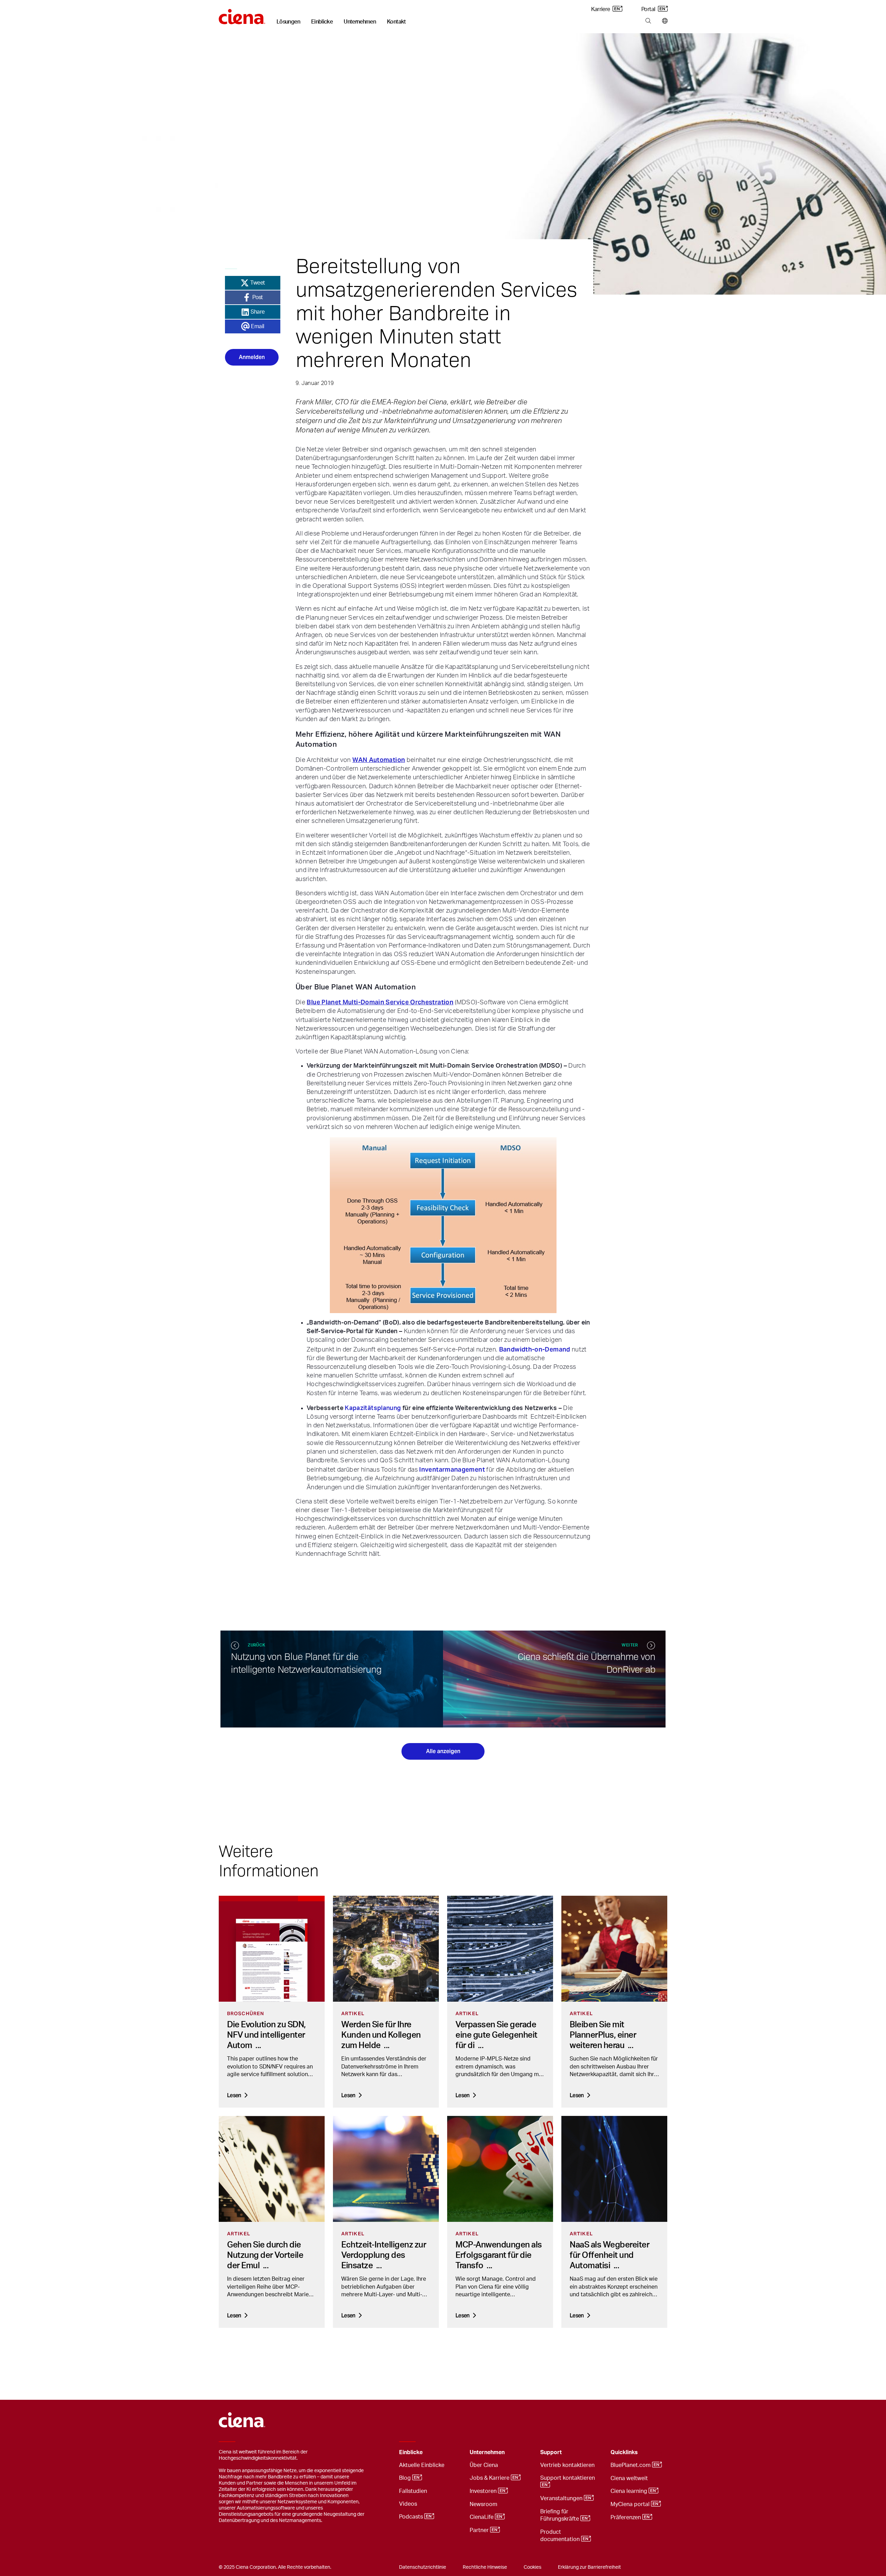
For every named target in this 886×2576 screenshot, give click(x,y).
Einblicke (322, 22)
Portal (649, 9)
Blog (406, 2478)
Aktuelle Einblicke (422, 2465)
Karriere (601, 9)
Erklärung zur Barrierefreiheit (589, 2567)
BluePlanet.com (631, 2465)
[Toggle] (454, 2453)
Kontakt (396, 22)
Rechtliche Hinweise (485, 2567)
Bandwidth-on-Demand (535, 1349)
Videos (408, 2504)
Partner (480, 2530)
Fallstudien (413, 2491)
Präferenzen (626, 2517)
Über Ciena (484, 2465)
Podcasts (412, 2517)
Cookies (532, 2567)
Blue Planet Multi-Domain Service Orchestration (380, 1002)
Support (551, 2452)
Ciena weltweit (629, 2478)
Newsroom (483, 2504)
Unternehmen (360, 22)
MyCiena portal (631, 2504)
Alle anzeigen (443, 1751)
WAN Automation (379, 760)
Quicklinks (624, 2452)
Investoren (484, 2491)
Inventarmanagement (452, 1469)
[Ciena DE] (242, 14)
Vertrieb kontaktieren (567, 2465)
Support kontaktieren (568, 2478)
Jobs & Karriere (490, 2478)
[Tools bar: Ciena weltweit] (663, 21)
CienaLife (482, 2517)
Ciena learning (630, 2491)
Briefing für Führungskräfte (560, 2515)
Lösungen (288, 22)
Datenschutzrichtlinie (423, 2567)
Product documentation (561, 2536)
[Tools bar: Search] (648, 21)
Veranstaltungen (562, 2498)
